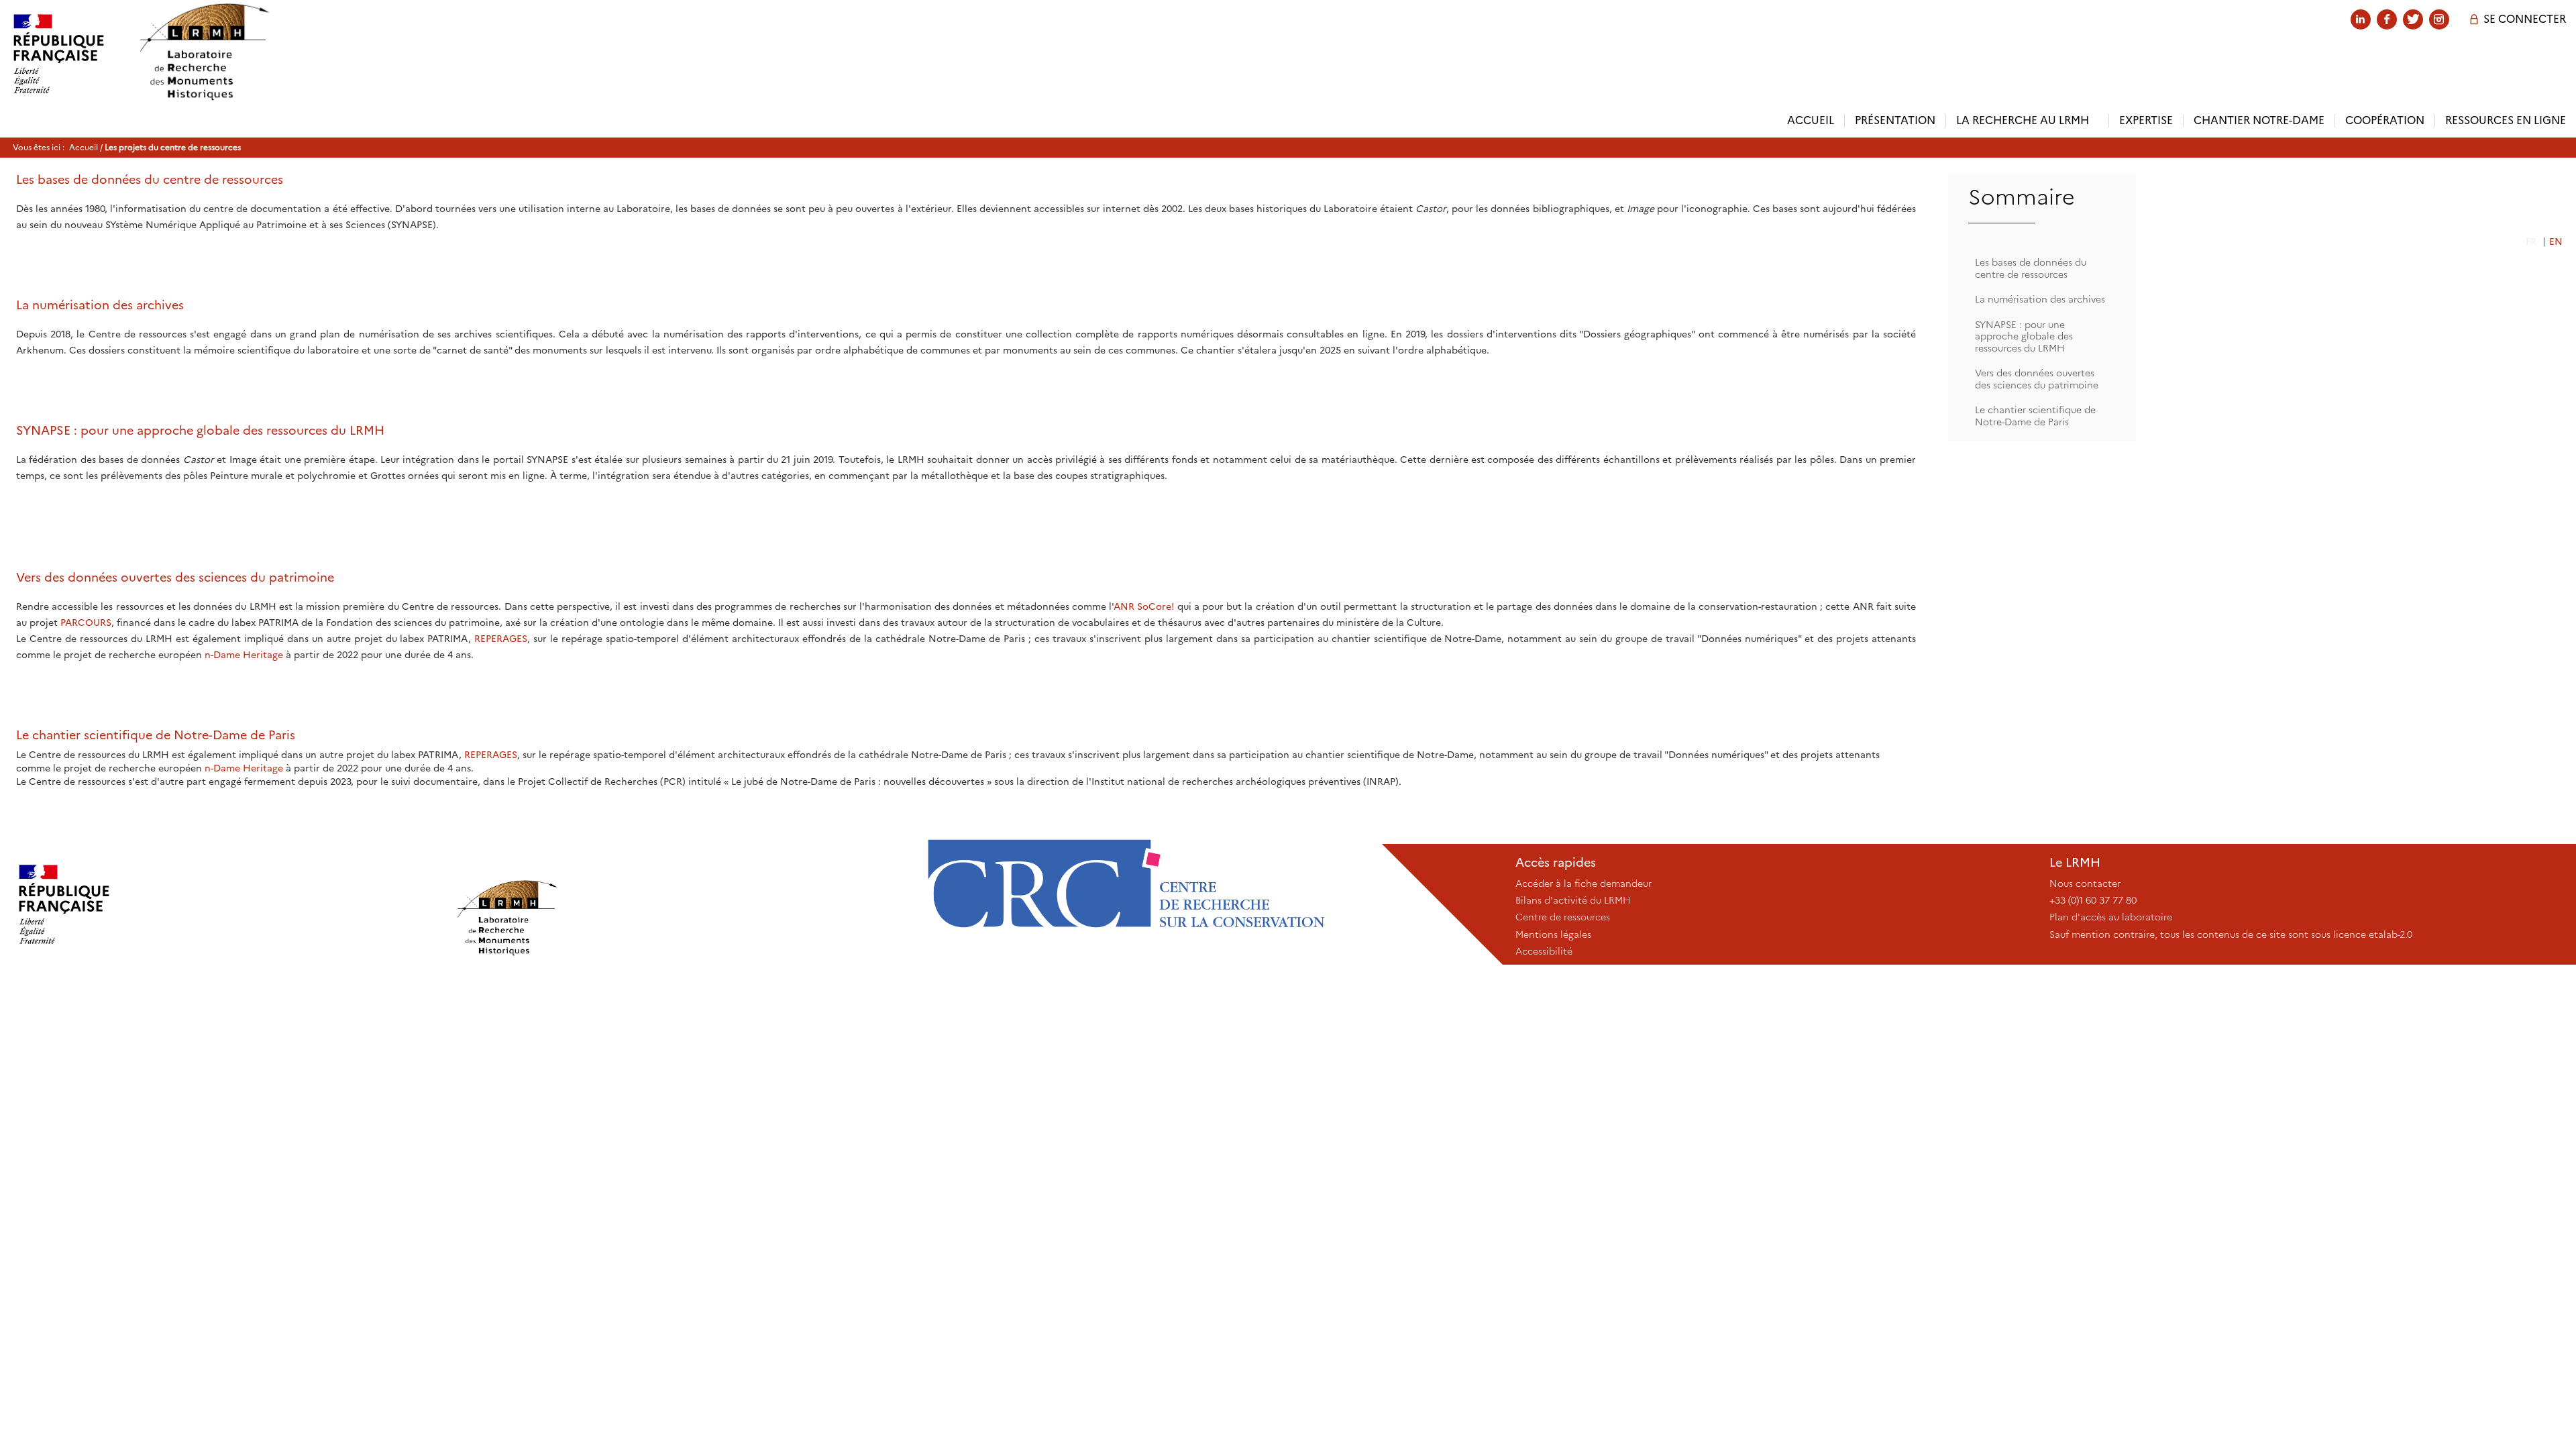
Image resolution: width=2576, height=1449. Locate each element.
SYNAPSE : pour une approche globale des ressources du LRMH (2024, 336)
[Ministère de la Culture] (227, 904)
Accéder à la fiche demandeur (1584, 883)
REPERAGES (501, 639)
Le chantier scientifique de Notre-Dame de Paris (2035, 416)
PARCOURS (86, 623)
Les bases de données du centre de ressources (2031, 268)
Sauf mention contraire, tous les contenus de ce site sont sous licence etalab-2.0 (2231, 934)
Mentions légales (1553, 934)
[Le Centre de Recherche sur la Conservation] (1126, 904)
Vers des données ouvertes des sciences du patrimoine (2037, 379)
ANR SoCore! (1144, 606)
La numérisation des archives (2040, 299)
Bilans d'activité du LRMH (1573, 900)
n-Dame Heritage (244, 655)
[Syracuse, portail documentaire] (204, 52)
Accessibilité (1544, 951)
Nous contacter (2085, 883)
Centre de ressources (1563, 917)
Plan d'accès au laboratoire (2111, 917)
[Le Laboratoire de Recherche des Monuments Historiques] (677, 904)
